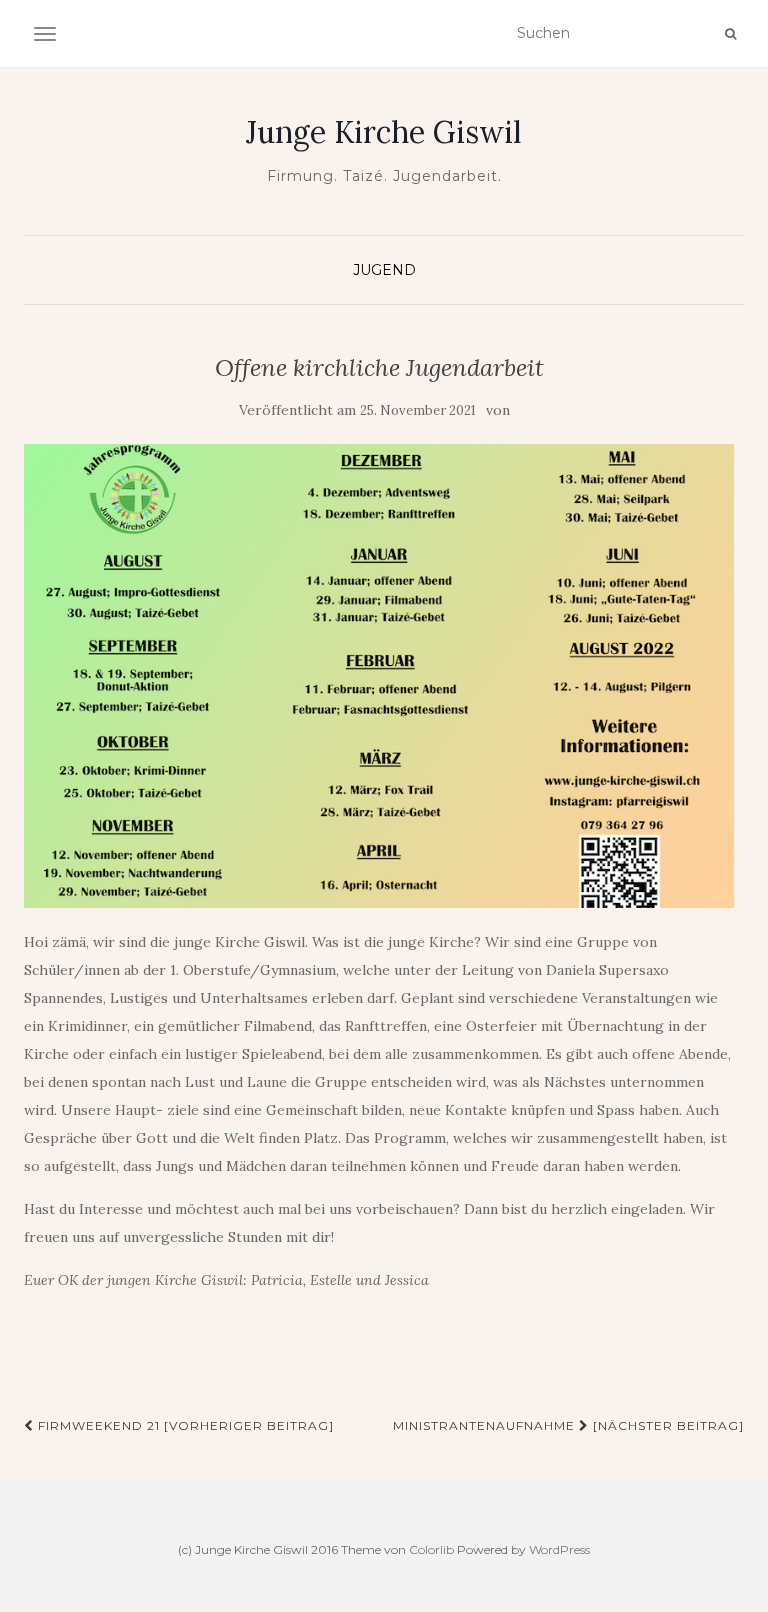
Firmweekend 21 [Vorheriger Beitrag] (184, 1425)
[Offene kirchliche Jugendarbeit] (379, 676)
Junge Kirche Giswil (384, 132)
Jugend (384, 270)
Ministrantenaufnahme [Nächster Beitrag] (568, 1425)
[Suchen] (730, 34)
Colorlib (431, 1549)
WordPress (559, 1549)
